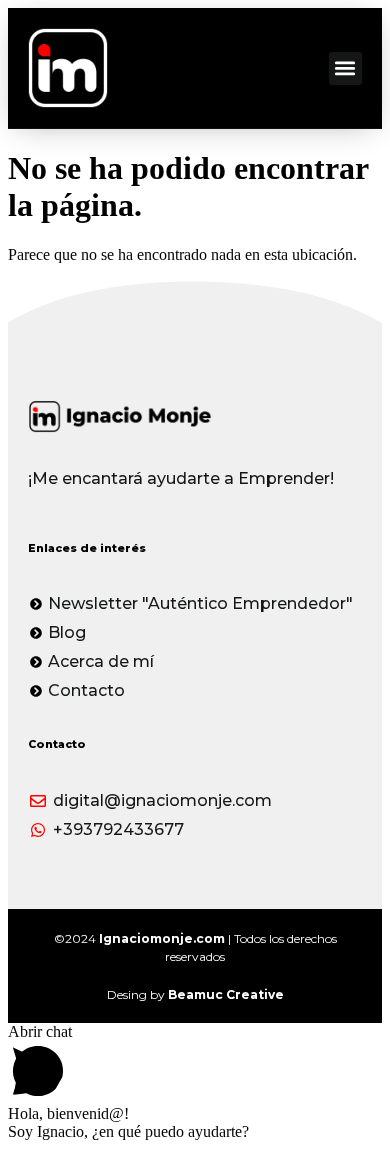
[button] (345, 68)
